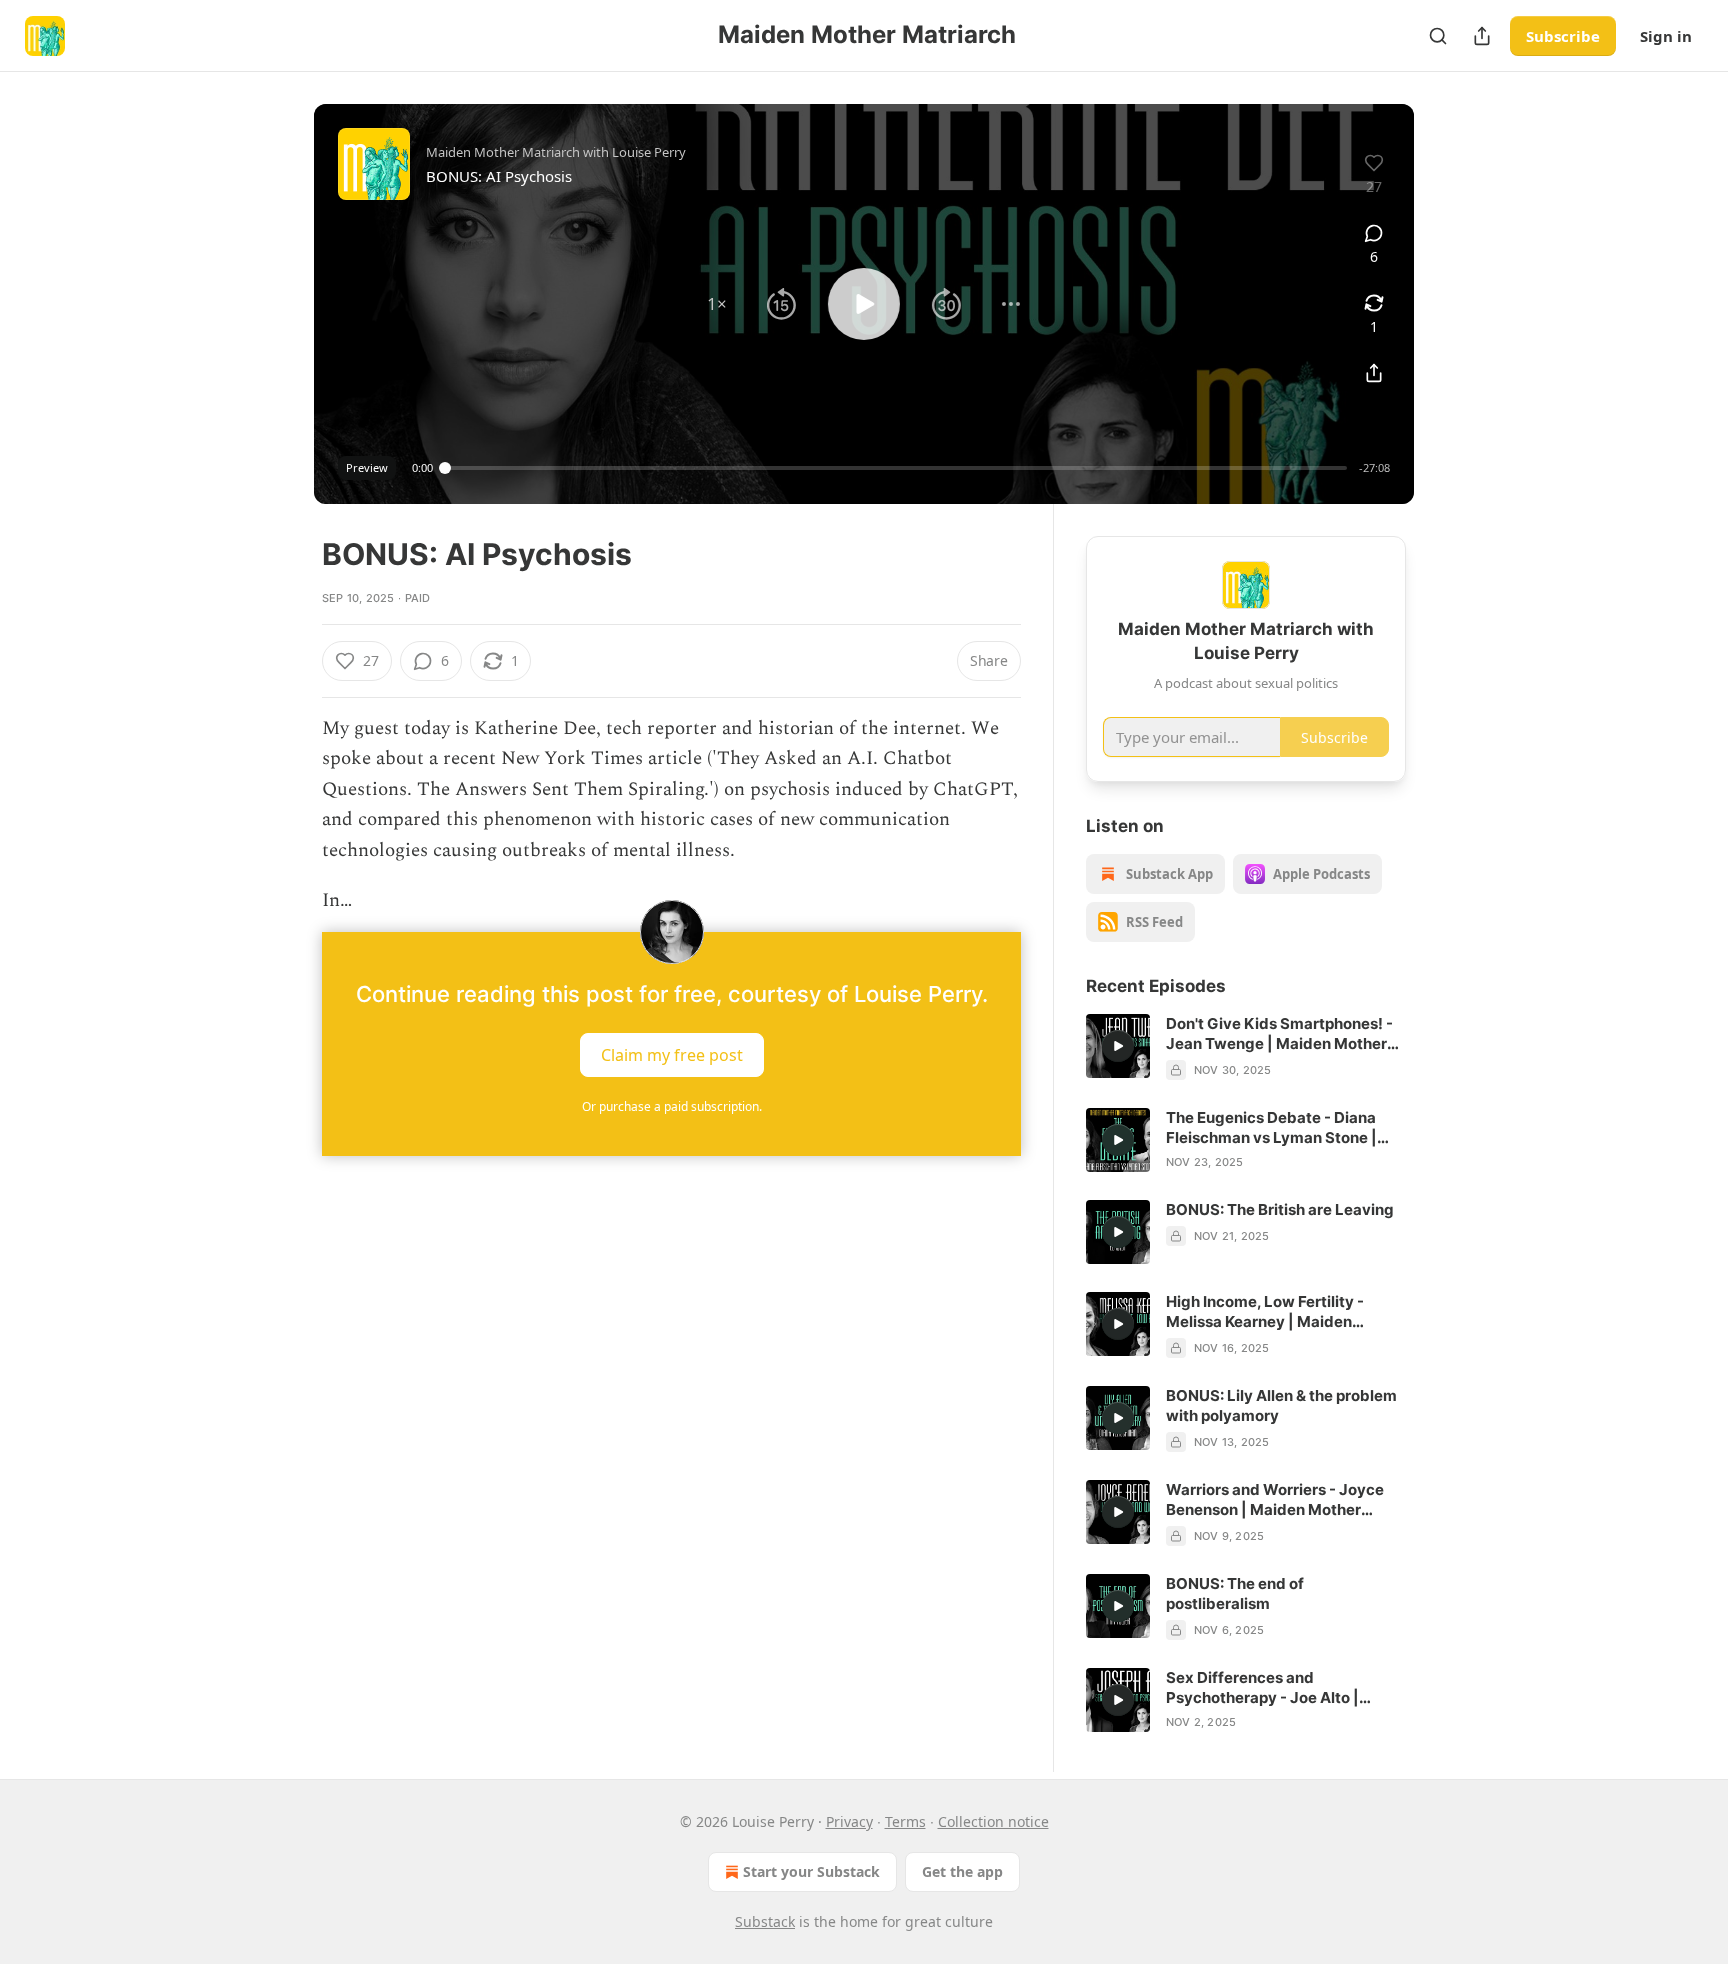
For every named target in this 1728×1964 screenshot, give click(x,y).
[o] (1118, 1046)
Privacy (849, 1821)
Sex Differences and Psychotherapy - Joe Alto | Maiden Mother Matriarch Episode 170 (1262, 1688)
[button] (717, 304)
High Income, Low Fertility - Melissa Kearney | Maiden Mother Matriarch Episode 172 (1274, 1312)
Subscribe (1563, 36)
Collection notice (993, 1821)
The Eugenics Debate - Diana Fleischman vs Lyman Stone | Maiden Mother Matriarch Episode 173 (1271, 1128)
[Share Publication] (1482, 36)
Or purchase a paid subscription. (672, 1106)
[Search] (1438, 36)
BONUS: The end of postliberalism (1235, 1593)
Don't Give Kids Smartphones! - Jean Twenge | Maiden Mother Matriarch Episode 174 (1279, 1034)
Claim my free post (672, 1055)
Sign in (1666, 36)
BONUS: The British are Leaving (1280, 1209)
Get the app (962, 1871)
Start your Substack (811, 1871)
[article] (1246, 1047)
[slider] (896, 468)
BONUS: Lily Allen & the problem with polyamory (1281, 1405)
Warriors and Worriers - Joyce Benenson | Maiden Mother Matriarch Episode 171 (1275, 1500)
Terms (905, 1821)
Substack (765, 1921)
